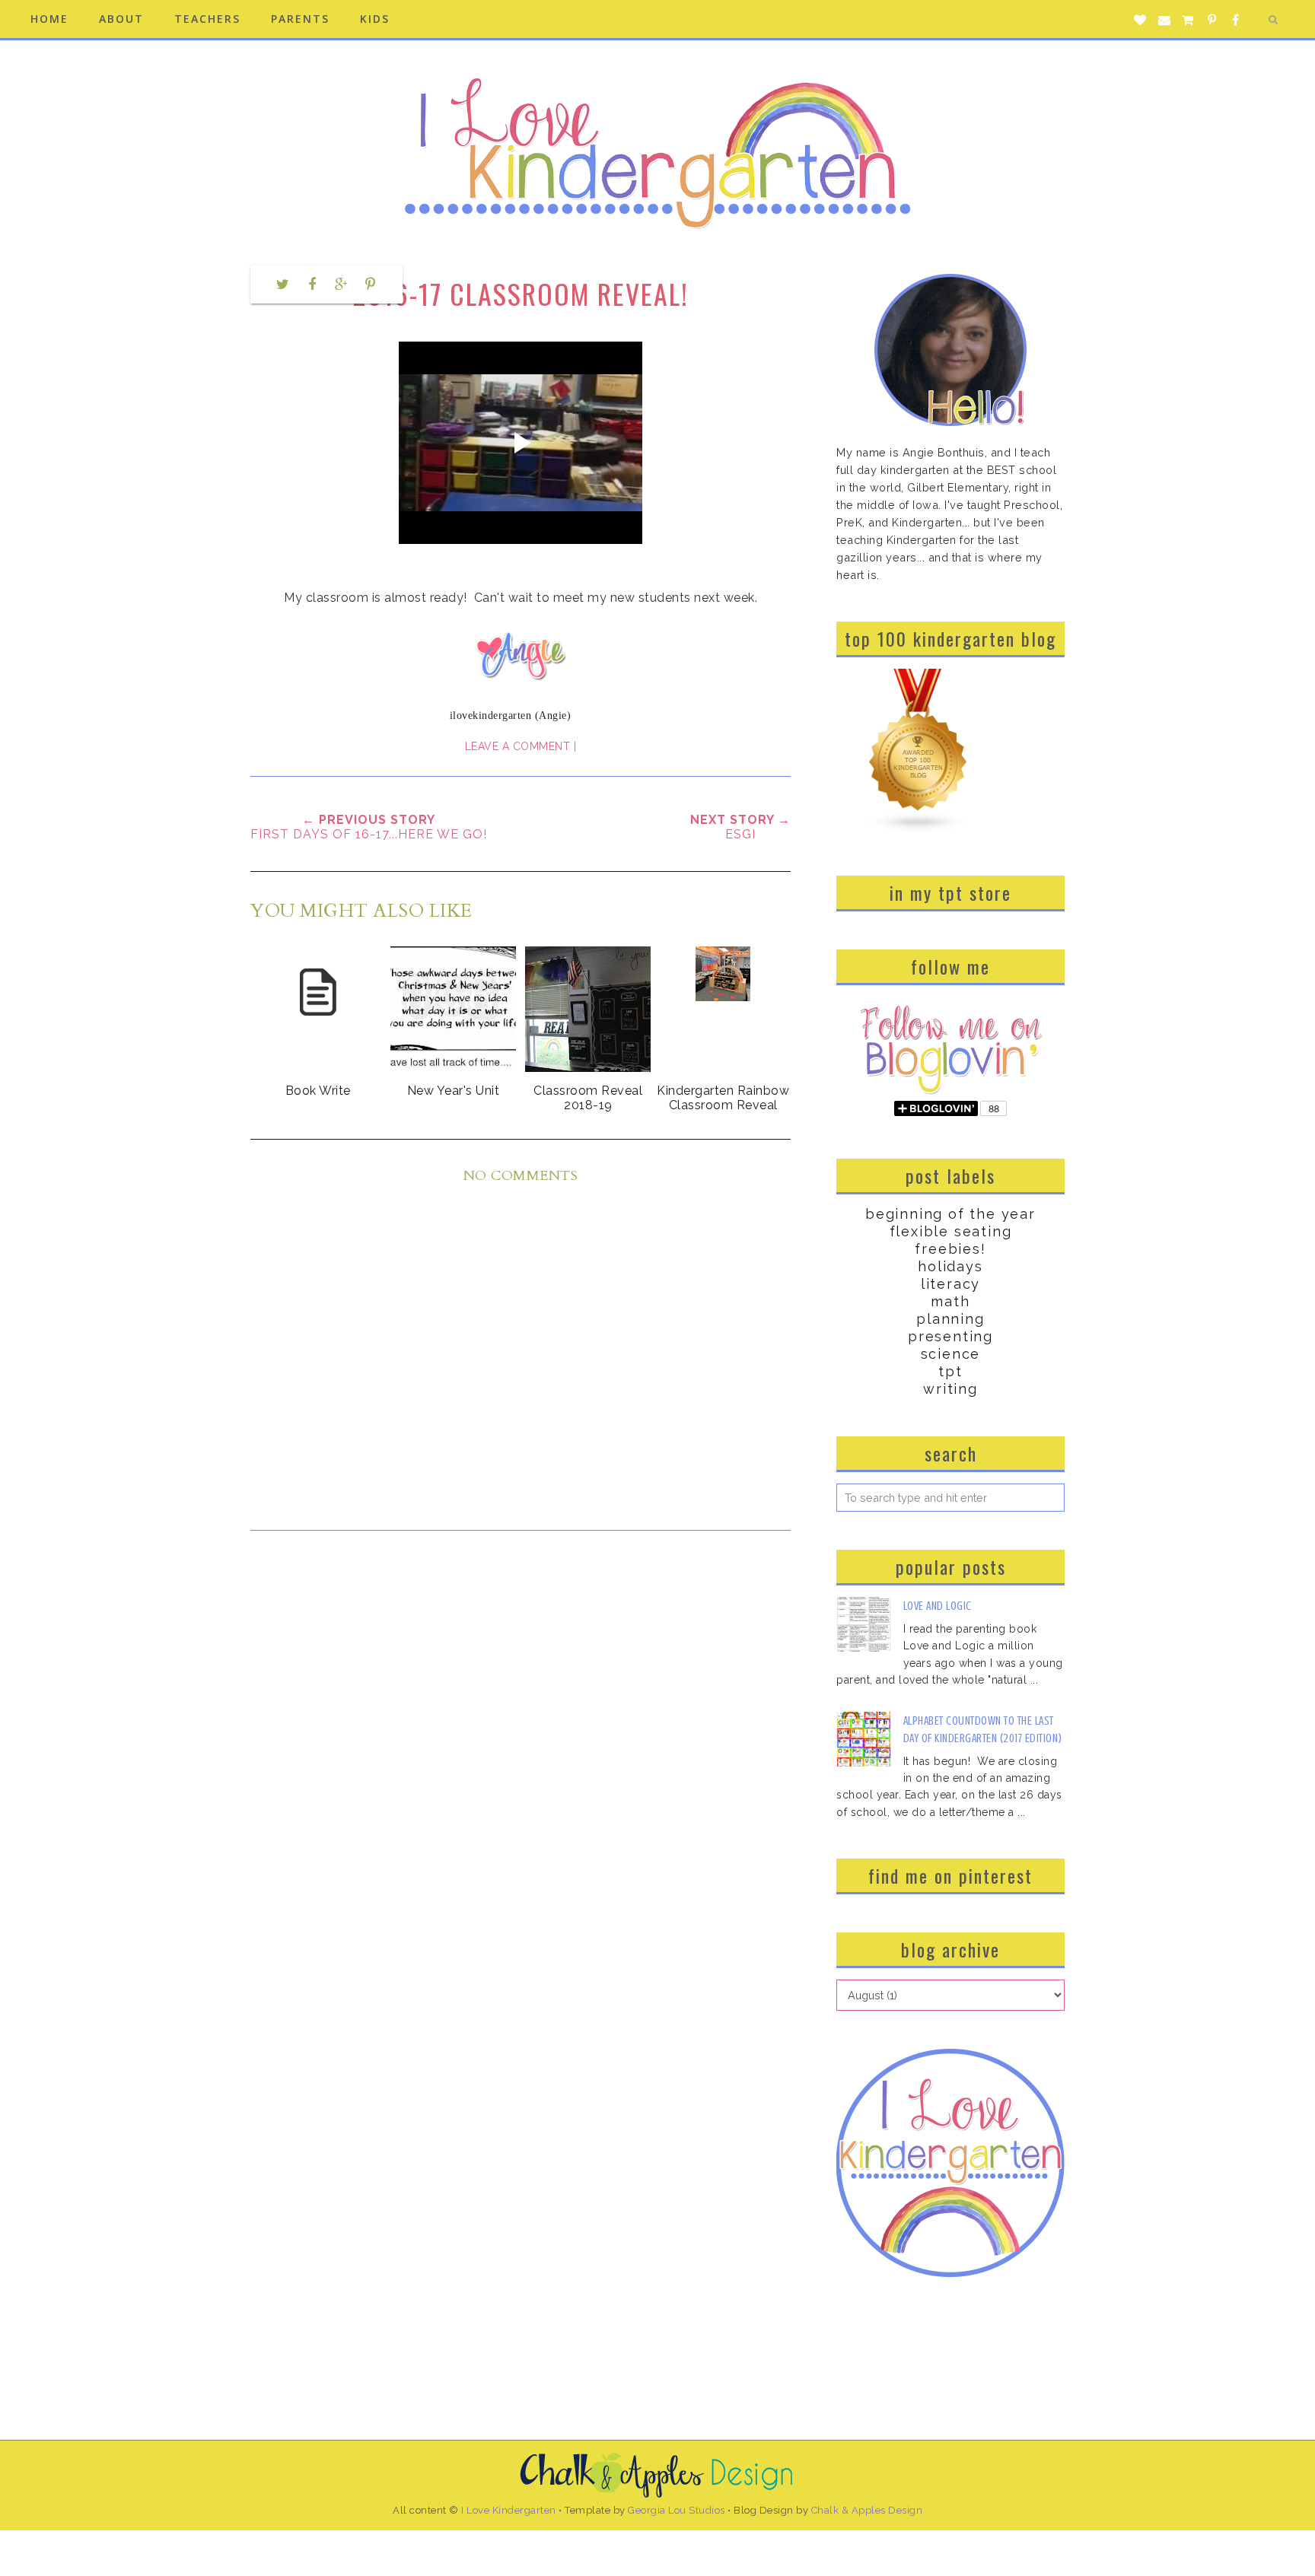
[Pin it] (371, 285)
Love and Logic (938, 1606)
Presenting (950, 1336)
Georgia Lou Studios (677, 2510)
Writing (950, 1389)
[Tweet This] (282, 285)
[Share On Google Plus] (341, 285)
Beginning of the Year (950, 1214)
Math (950, 1301)
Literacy (950, 1284)
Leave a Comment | (521, 746)
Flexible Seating (951, 1231)
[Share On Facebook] (312, 285)
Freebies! (950, 1249)
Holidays (950, 1266)
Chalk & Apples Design (867, 2510)
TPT (950, 1371)
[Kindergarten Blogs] (919, 829)
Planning (950, 1319)
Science (951, 1354)
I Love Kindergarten (509, 2510)
